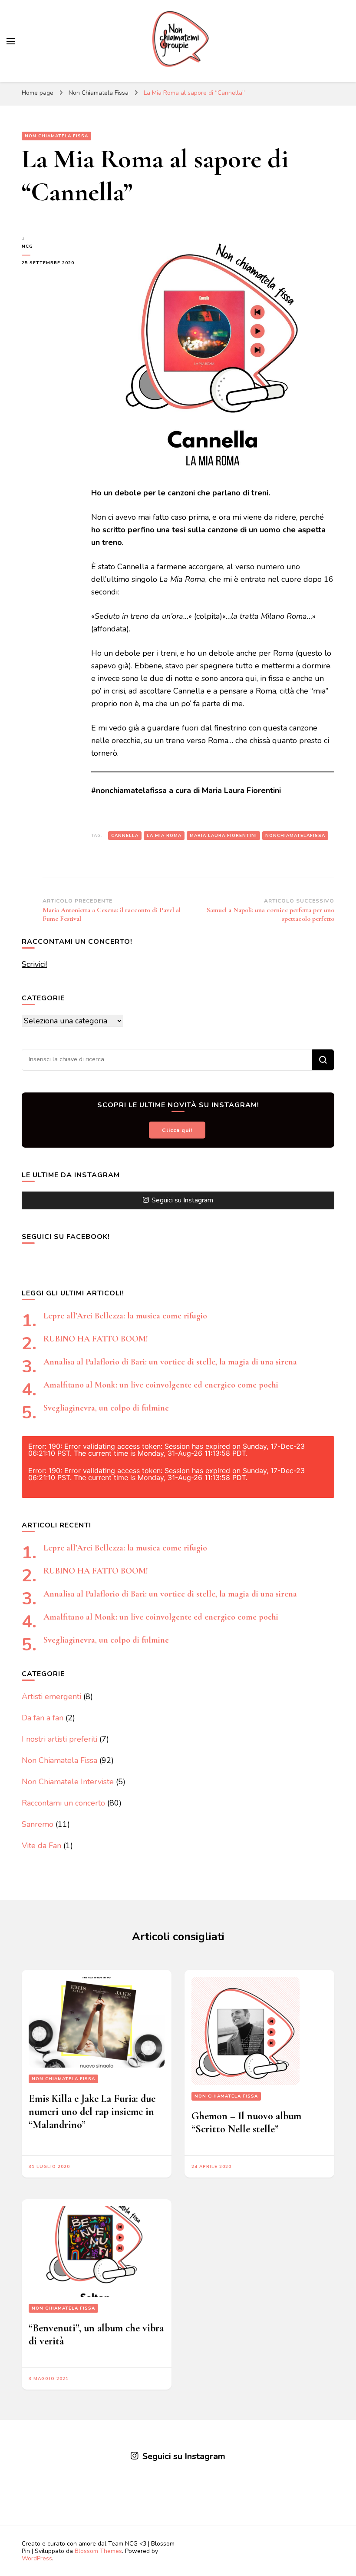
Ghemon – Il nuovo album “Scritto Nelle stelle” (246, 2123)
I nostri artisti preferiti (59, 1739)
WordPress (37, 2558)
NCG (27, 246)
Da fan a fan (43, 1718)
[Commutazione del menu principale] (11, 41)
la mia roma (164, 836)
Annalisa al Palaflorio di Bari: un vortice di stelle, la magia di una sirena (170, 1362)
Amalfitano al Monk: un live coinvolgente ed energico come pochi (161, 1385)
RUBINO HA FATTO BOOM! (96, 1339)
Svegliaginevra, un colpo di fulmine (106, 1408)
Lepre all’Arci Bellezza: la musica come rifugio (125, 1316)
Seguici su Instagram (182, 1200)
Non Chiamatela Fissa (56, 136)
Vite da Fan (41, 1846)
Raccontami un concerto (63, 1803)
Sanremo (38, 1824)
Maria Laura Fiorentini (223, 836)
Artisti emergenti (51, 1696)
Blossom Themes (98, 2551)
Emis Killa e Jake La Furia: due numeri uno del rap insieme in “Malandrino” (92, 2112)
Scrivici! (34, 964)
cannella (125, 836)
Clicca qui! (177, 1130)
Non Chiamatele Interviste (68, 1782)
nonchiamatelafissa (295, 836)
